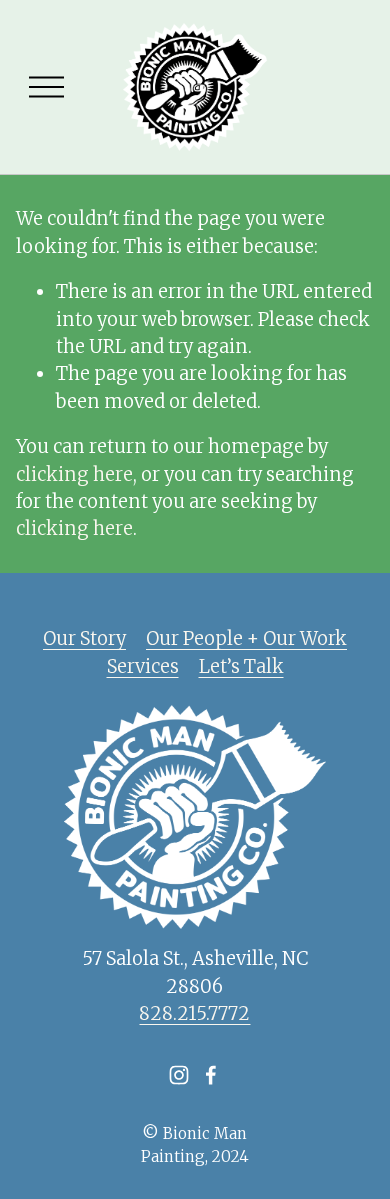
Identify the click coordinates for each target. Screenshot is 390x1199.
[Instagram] (179, 1075)
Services (143, 666)
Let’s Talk (241, 666)
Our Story (84, 638)
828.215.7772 (194, 1013)
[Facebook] (211, 1075)
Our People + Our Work (246, 638)
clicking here (74, 474)
